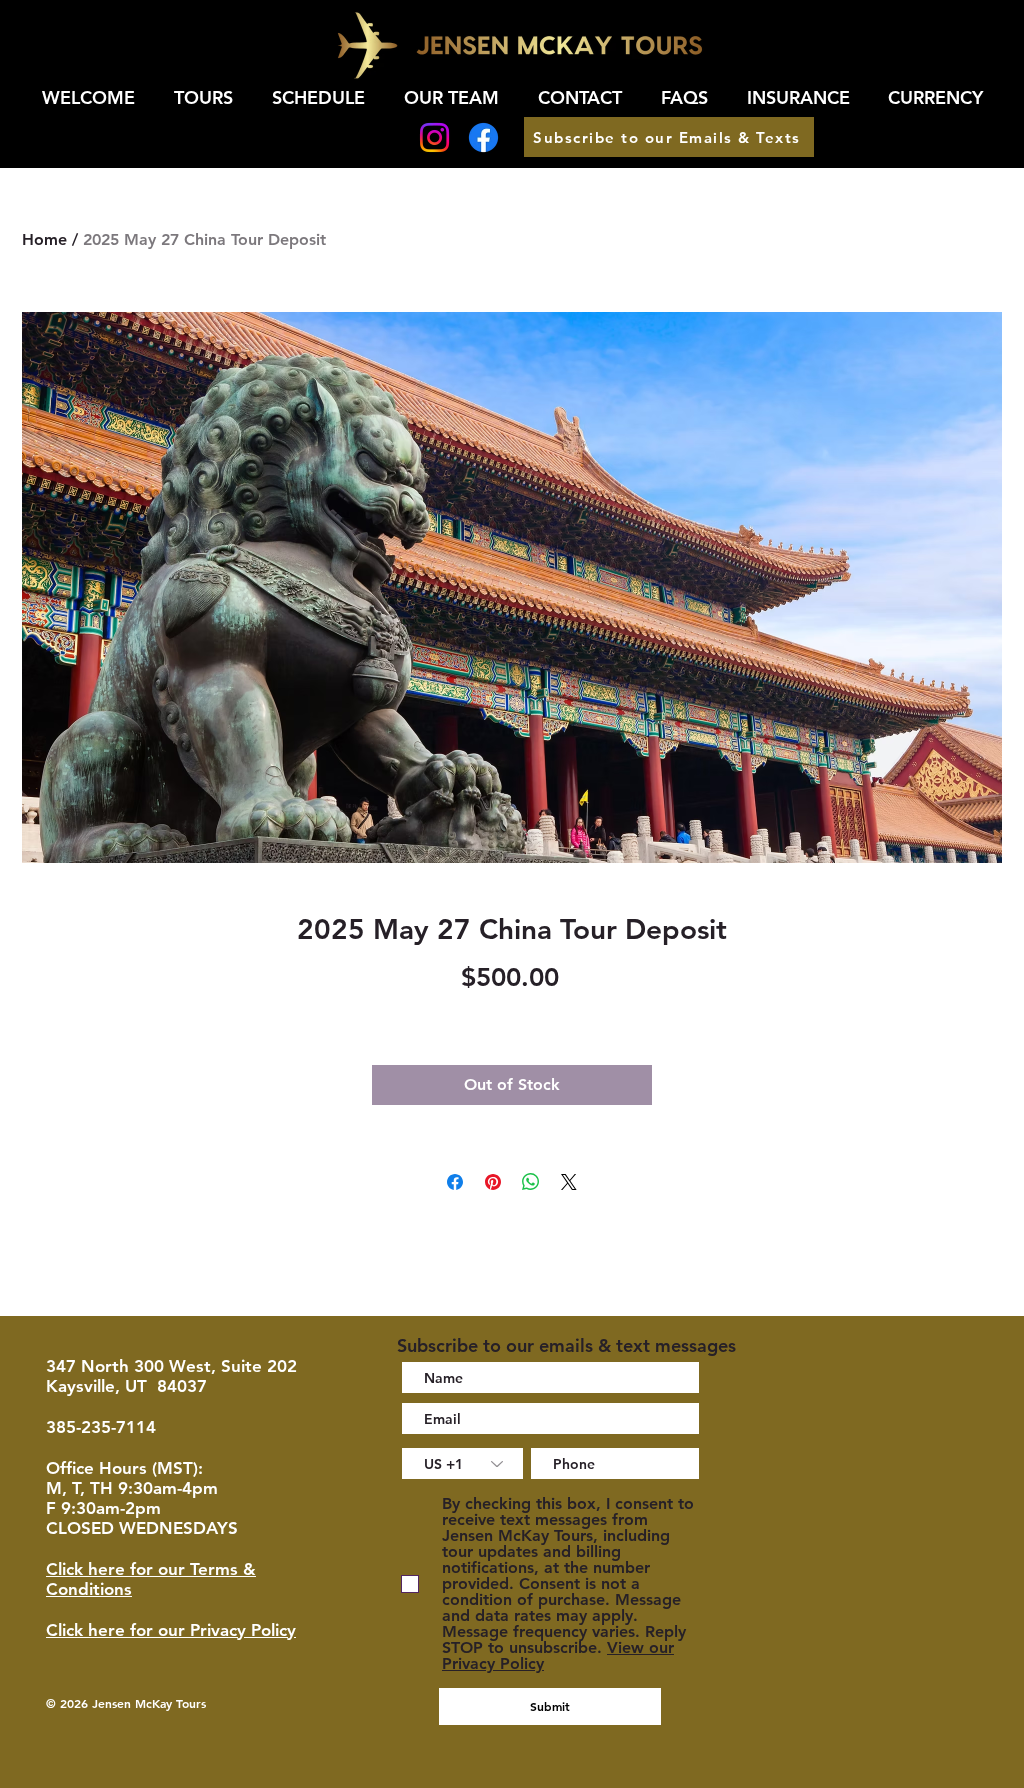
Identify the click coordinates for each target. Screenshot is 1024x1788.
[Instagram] (434, 137)
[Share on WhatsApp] (531, 1182)
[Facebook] (483, 137)
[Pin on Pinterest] (493, 1182)
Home (44, 239)
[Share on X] (569, 1182)
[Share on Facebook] (455, 1182)
